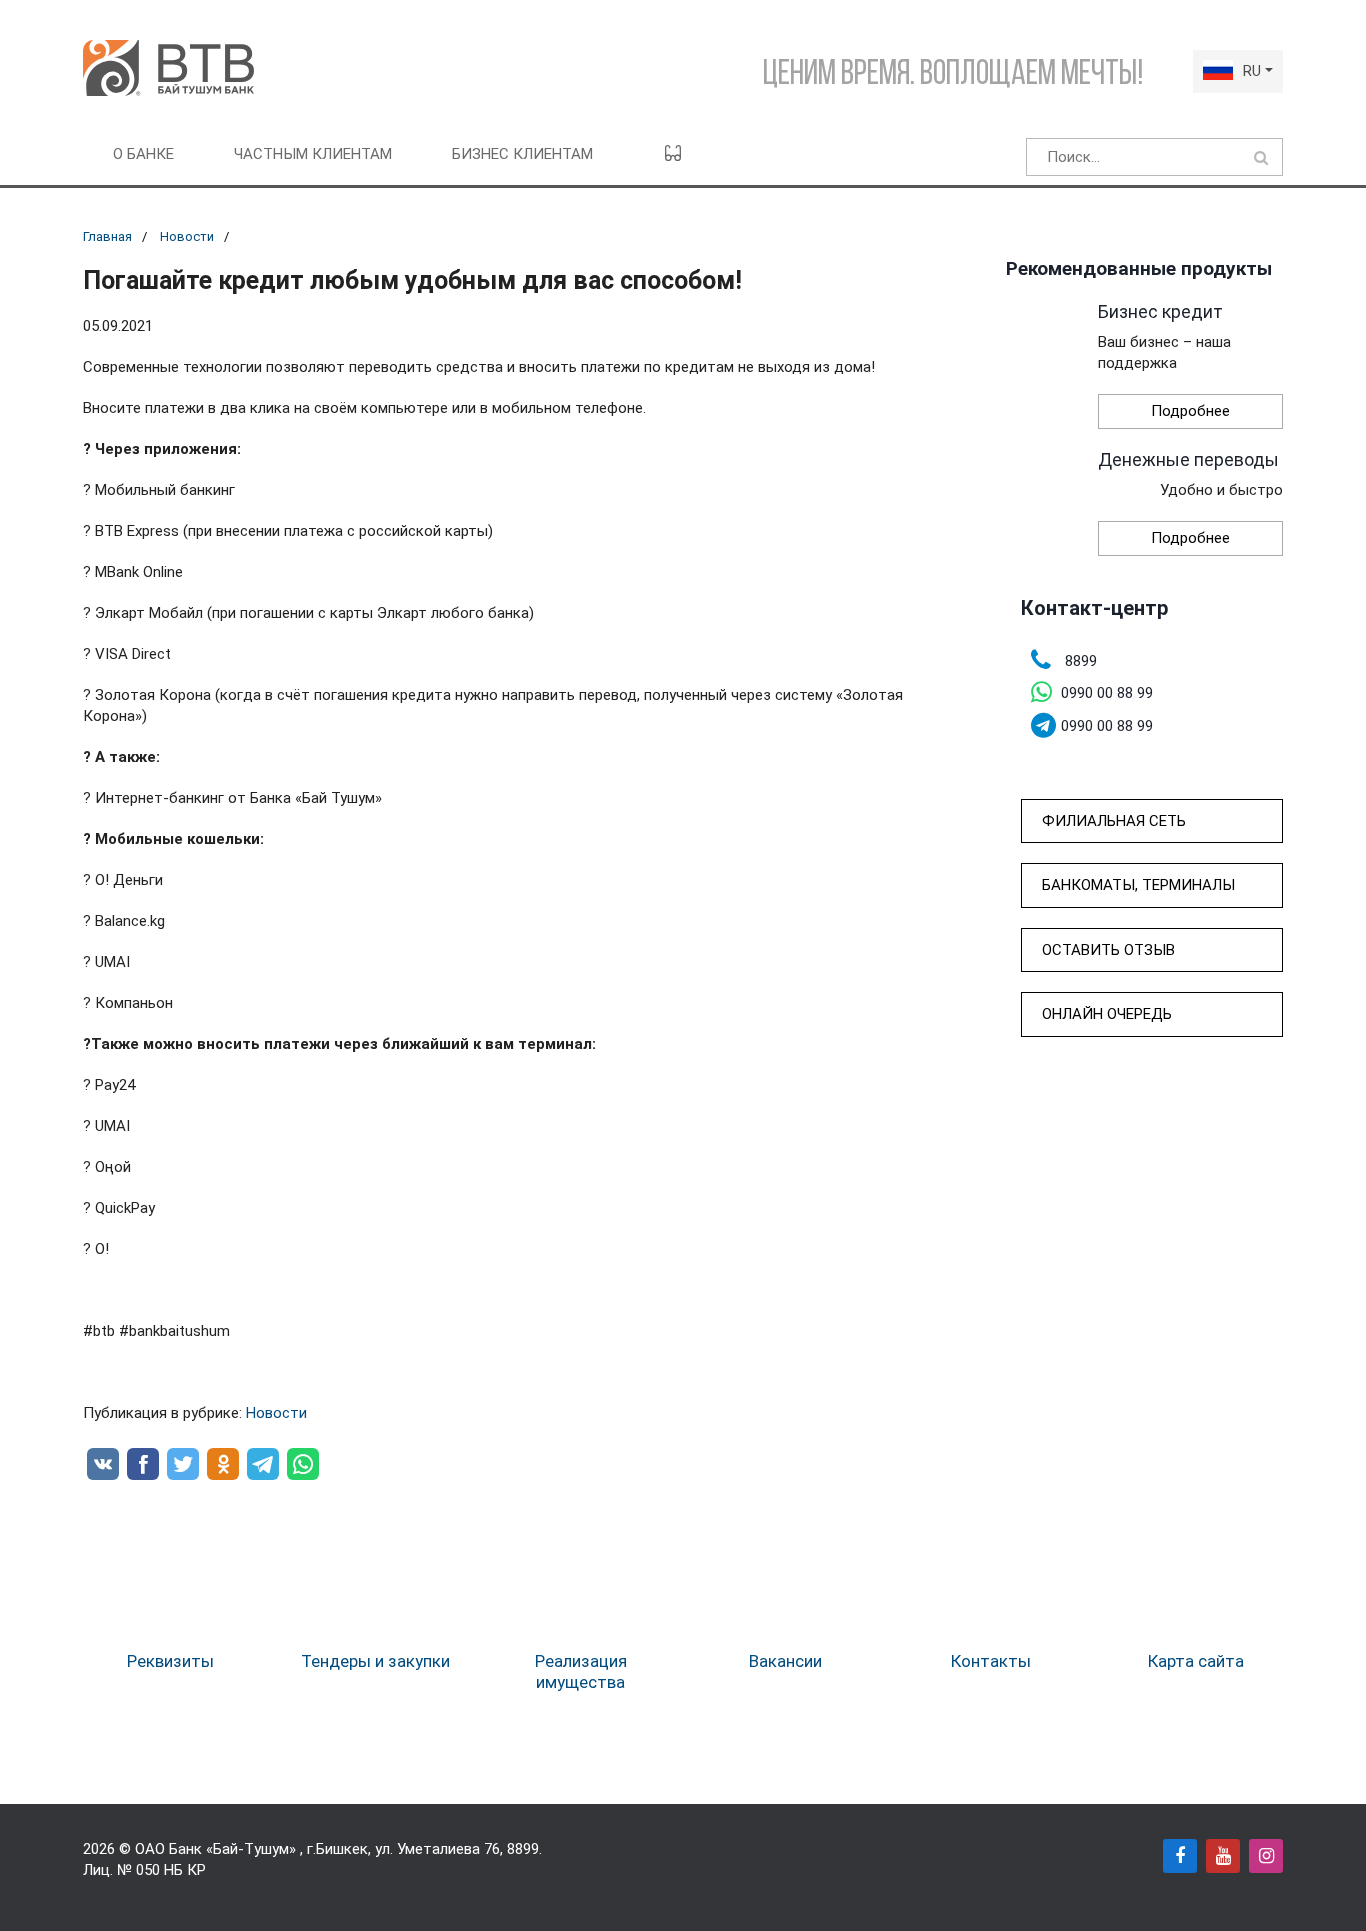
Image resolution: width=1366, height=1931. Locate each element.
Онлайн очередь (1107, 1014)
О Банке (143, 154)
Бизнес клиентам (522, 154)
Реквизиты (170, 1661)
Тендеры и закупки (375, 1661)
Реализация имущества (581, 1671)
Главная (107, 236)
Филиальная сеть (1114, 821)
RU (1252, 71)
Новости (187, 236)
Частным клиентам (313, 154)
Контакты (991, 1661)
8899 (523, 1849)
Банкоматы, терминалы (1138, 885)
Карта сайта (1196, 1661)
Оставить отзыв (1108, 950)
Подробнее (1190, 411)
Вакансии (785, 1661)
